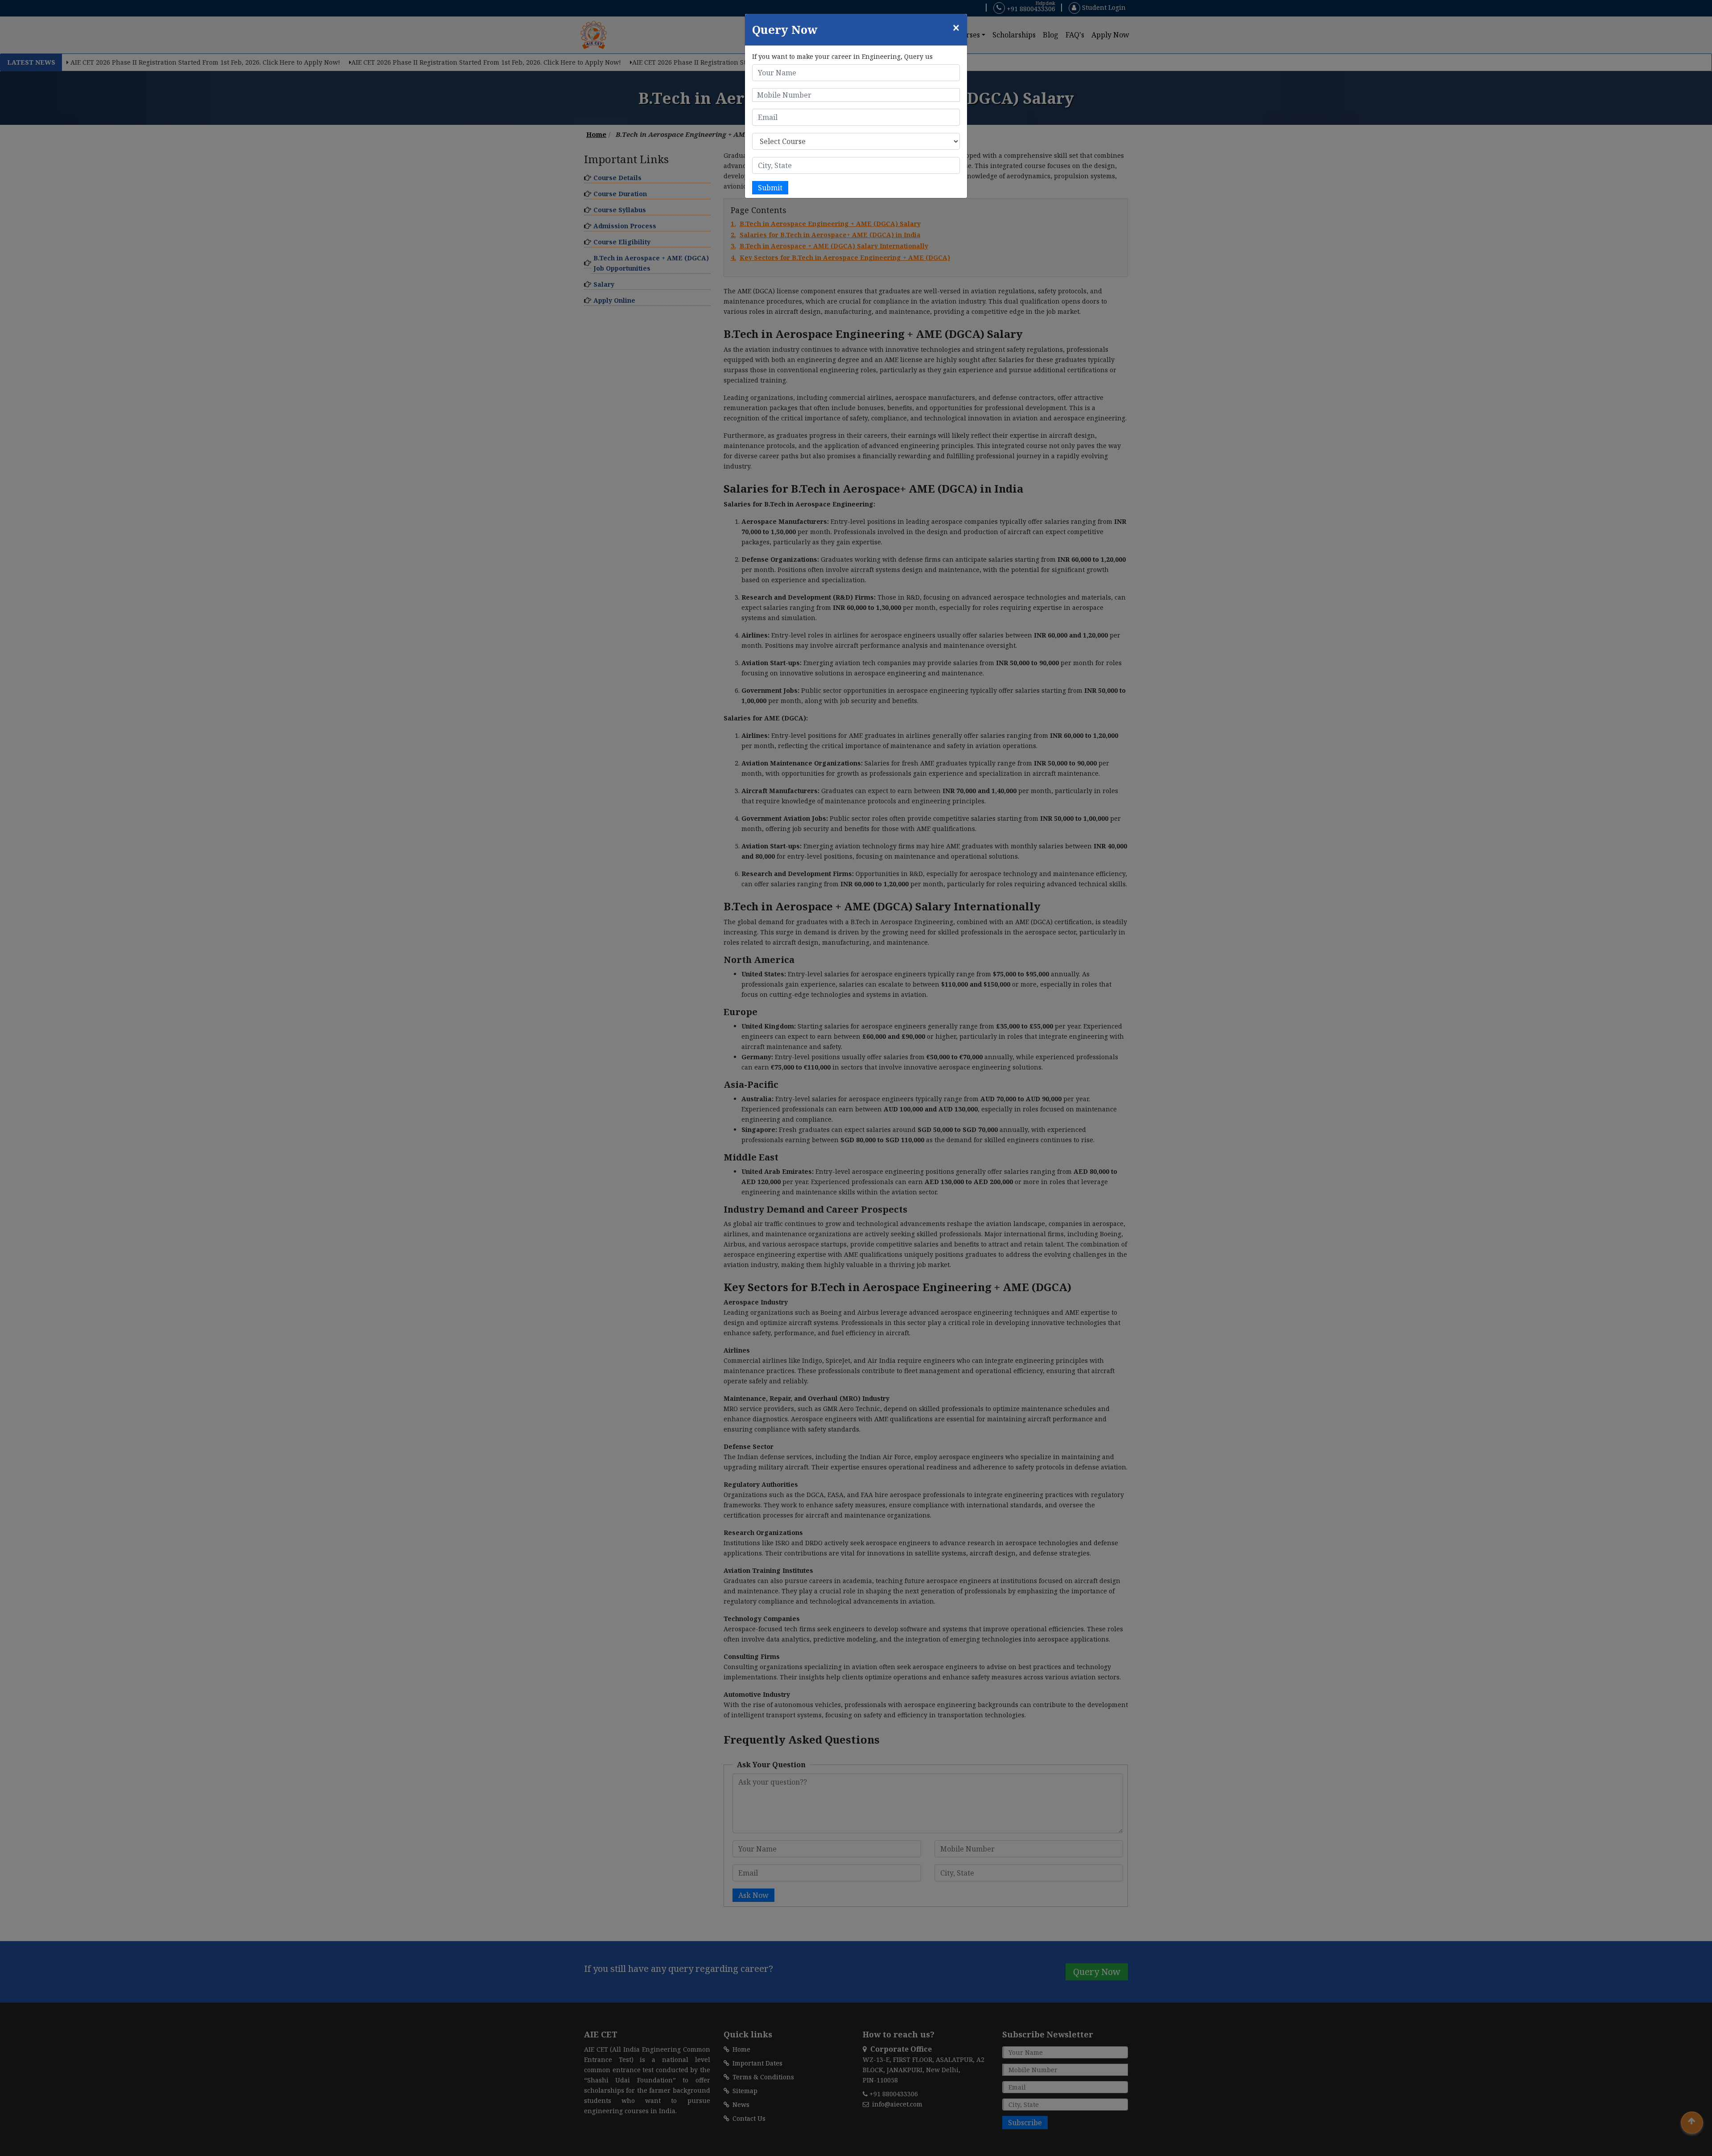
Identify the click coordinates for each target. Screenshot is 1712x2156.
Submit (770, 188)
